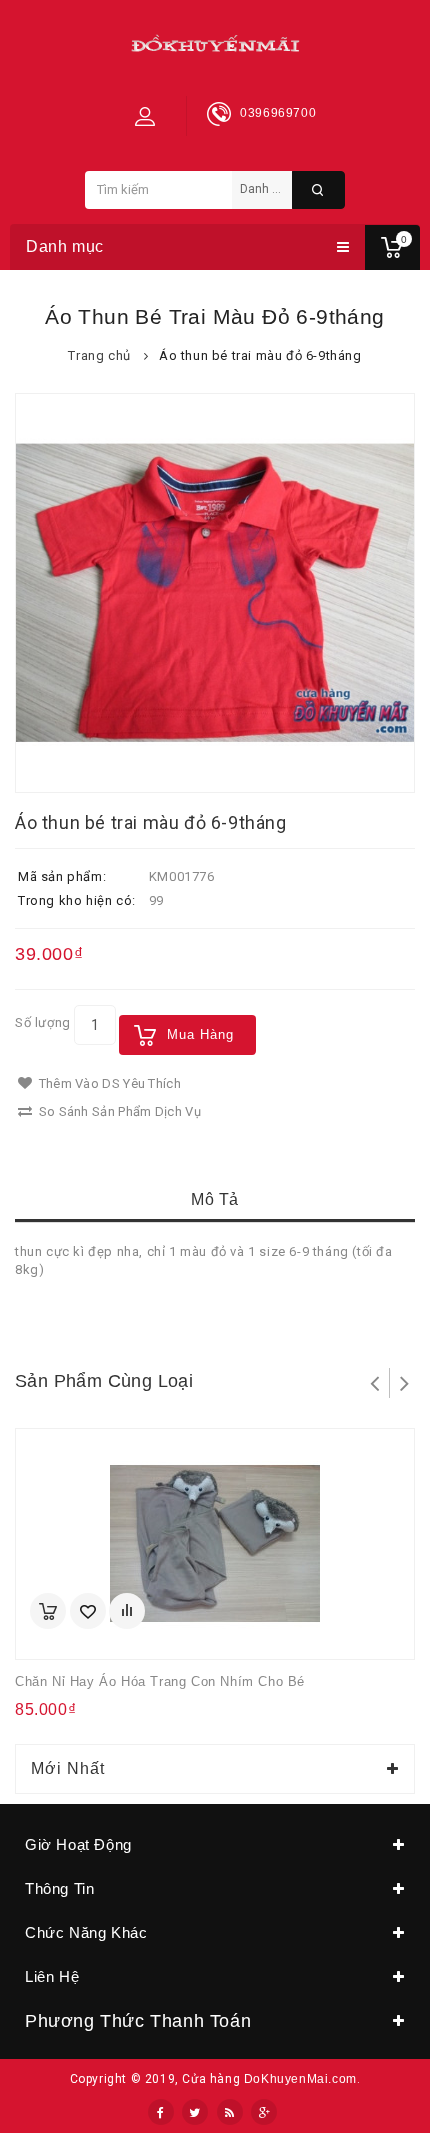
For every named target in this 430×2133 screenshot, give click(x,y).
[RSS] (230, 2112)
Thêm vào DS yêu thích (108, 1083)
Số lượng (43, 1022)
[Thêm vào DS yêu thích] (88, 1611)
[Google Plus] (264, 2112)
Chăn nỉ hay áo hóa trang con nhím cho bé (160, 1681)
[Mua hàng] (48, 1611)
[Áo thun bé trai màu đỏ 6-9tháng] (215, 593)
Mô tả (215, 1199)
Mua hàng (200, 1034)
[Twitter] (195, 2112)
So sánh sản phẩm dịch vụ (118, 1111)
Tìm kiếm (318, 190)
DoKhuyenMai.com (300, 2079)
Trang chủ (99, 355)
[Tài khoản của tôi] (145, 116)
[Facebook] (161, 2112)
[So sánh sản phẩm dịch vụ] (127, 1611)
